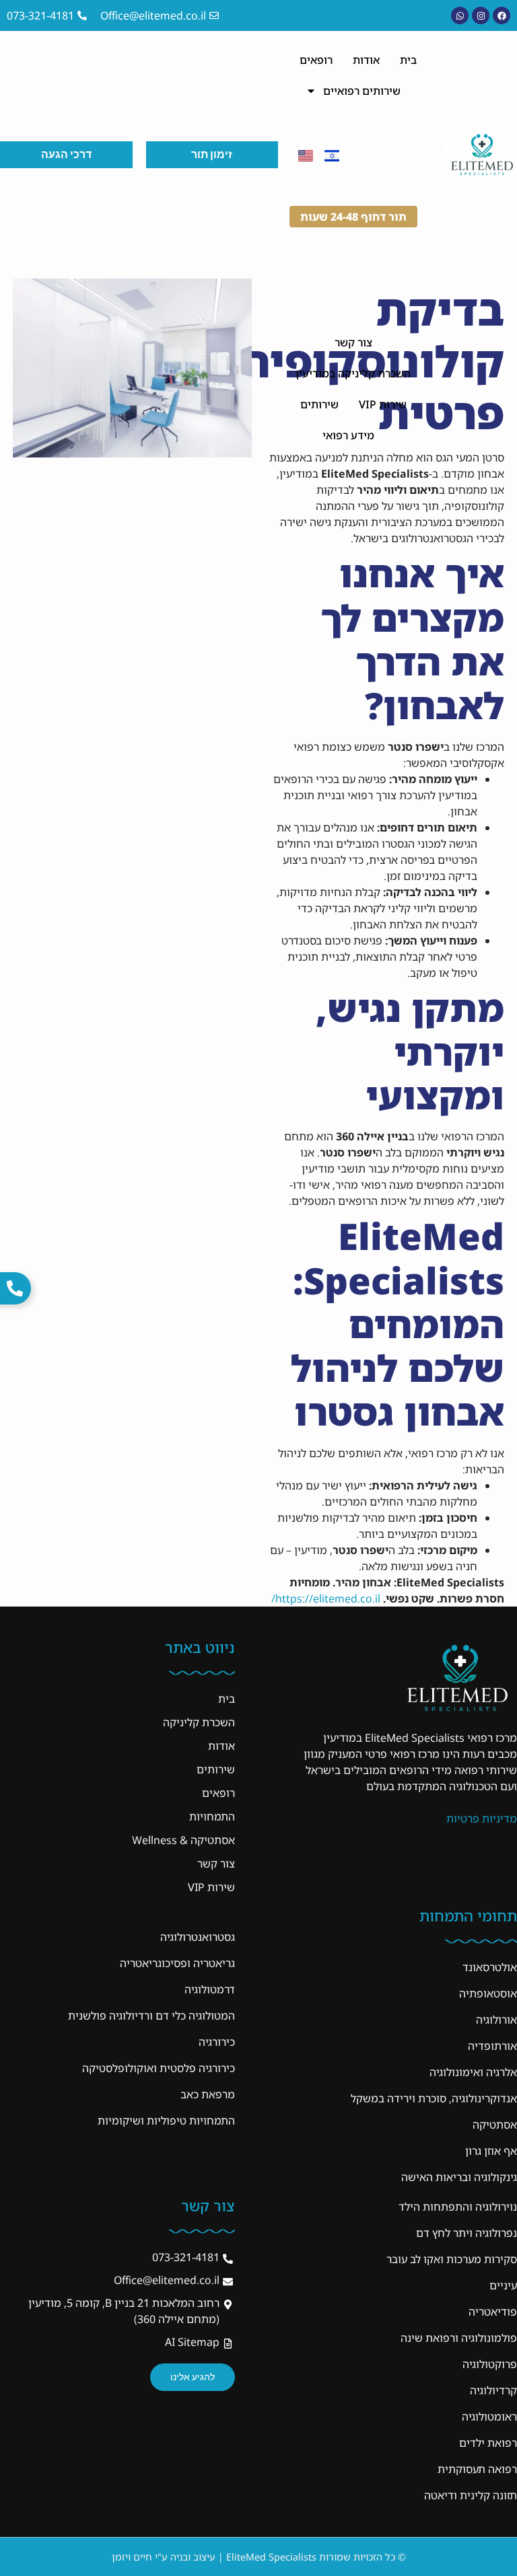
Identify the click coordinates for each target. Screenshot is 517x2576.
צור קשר (353, 342)
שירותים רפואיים (362, 91)
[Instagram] (481, 15)
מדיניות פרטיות (482, 1818)
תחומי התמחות (468, 1916)
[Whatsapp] (460, 15)
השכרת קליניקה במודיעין (353, 373)
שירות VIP (383, 404)
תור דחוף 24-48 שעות (353, 217)
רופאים (316, 60)
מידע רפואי (348, 435)
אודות (366, 60)
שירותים (319, 404)
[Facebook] (502, 15)
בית (408, 60)
